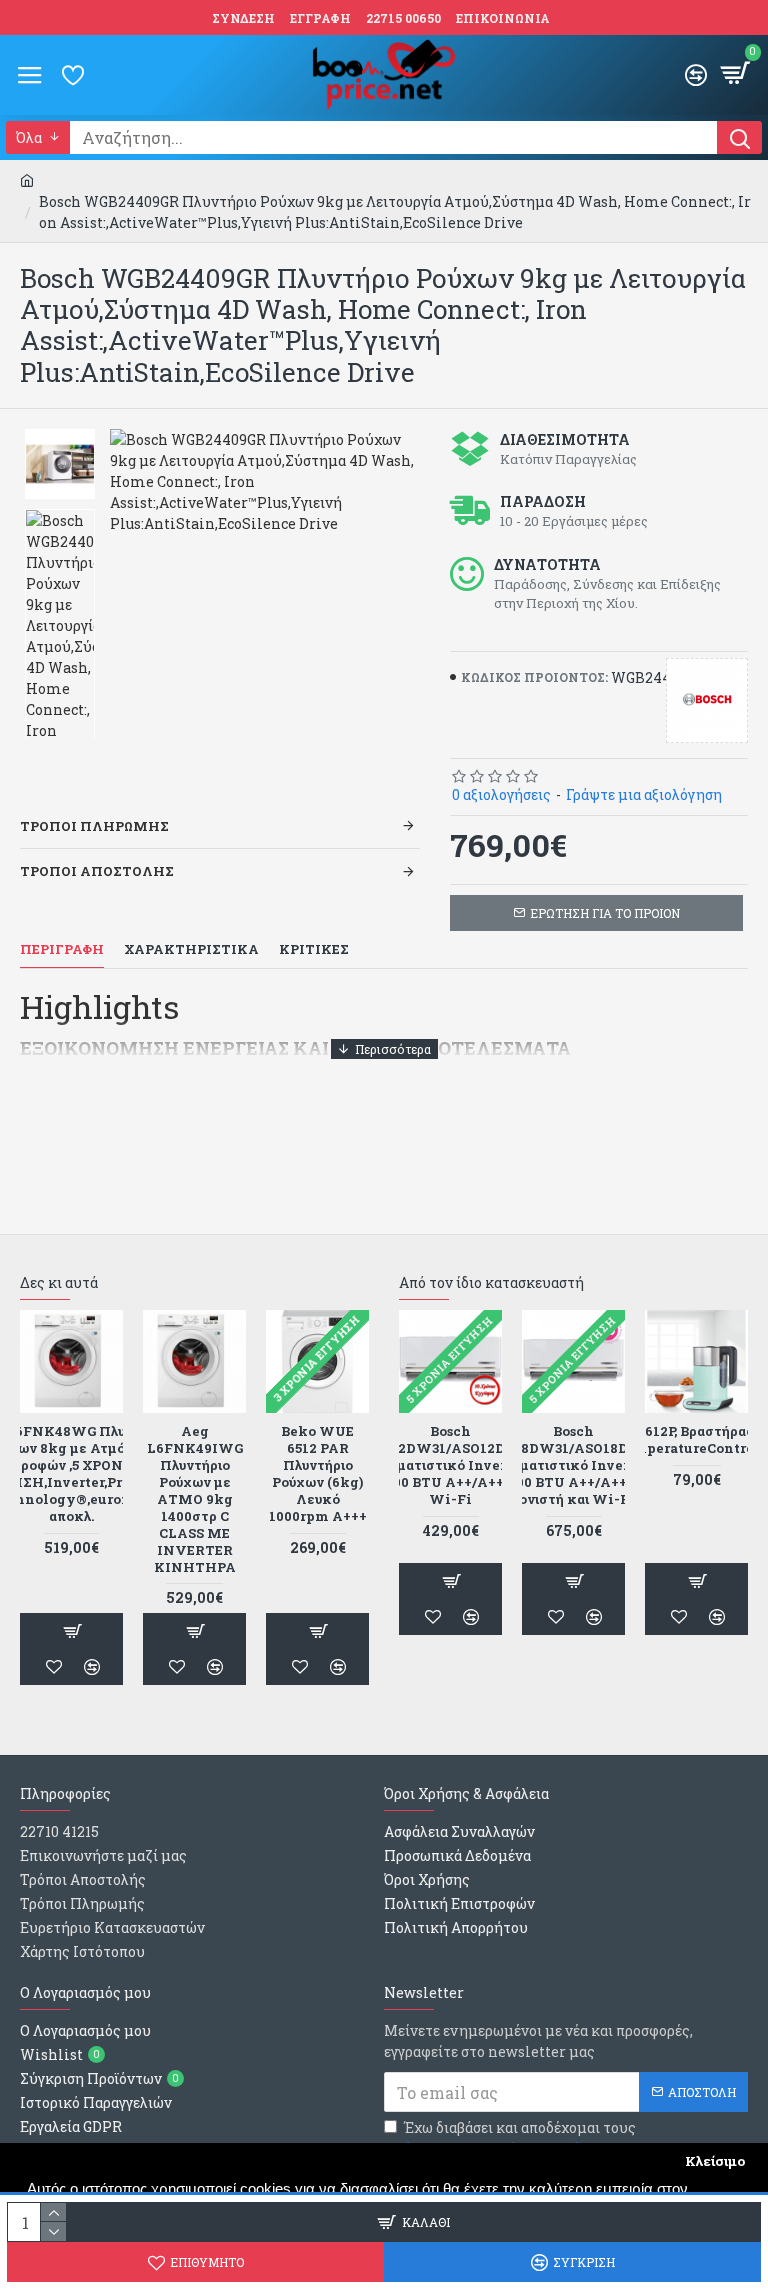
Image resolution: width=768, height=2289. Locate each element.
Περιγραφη (62, 949)
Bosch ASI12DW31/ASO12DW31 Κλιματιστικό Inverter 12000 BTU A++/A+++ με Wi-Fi (450, 1465)
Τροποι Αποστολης (97, 871)
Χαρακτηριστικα (191, 949)
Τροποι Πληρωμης (94, 826)
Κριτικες (314, 949)
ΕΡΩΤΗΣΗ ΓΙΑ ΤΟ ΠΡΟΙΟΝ (605, 913)
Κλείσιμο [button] (715, 2161)
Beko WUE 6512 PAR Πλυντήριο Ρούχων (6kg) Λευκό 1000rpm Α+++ (318, 1473)
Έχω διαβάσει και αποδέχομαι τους (520, 2138)
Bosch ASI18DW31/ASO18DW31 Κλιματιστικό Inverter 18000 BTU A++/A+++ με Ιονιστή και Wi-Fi (573, 1465)
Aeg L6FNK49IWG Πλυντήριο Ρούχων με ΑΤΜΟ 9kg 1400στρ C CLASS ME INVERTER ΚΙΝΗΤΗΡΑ (195, 1499)
